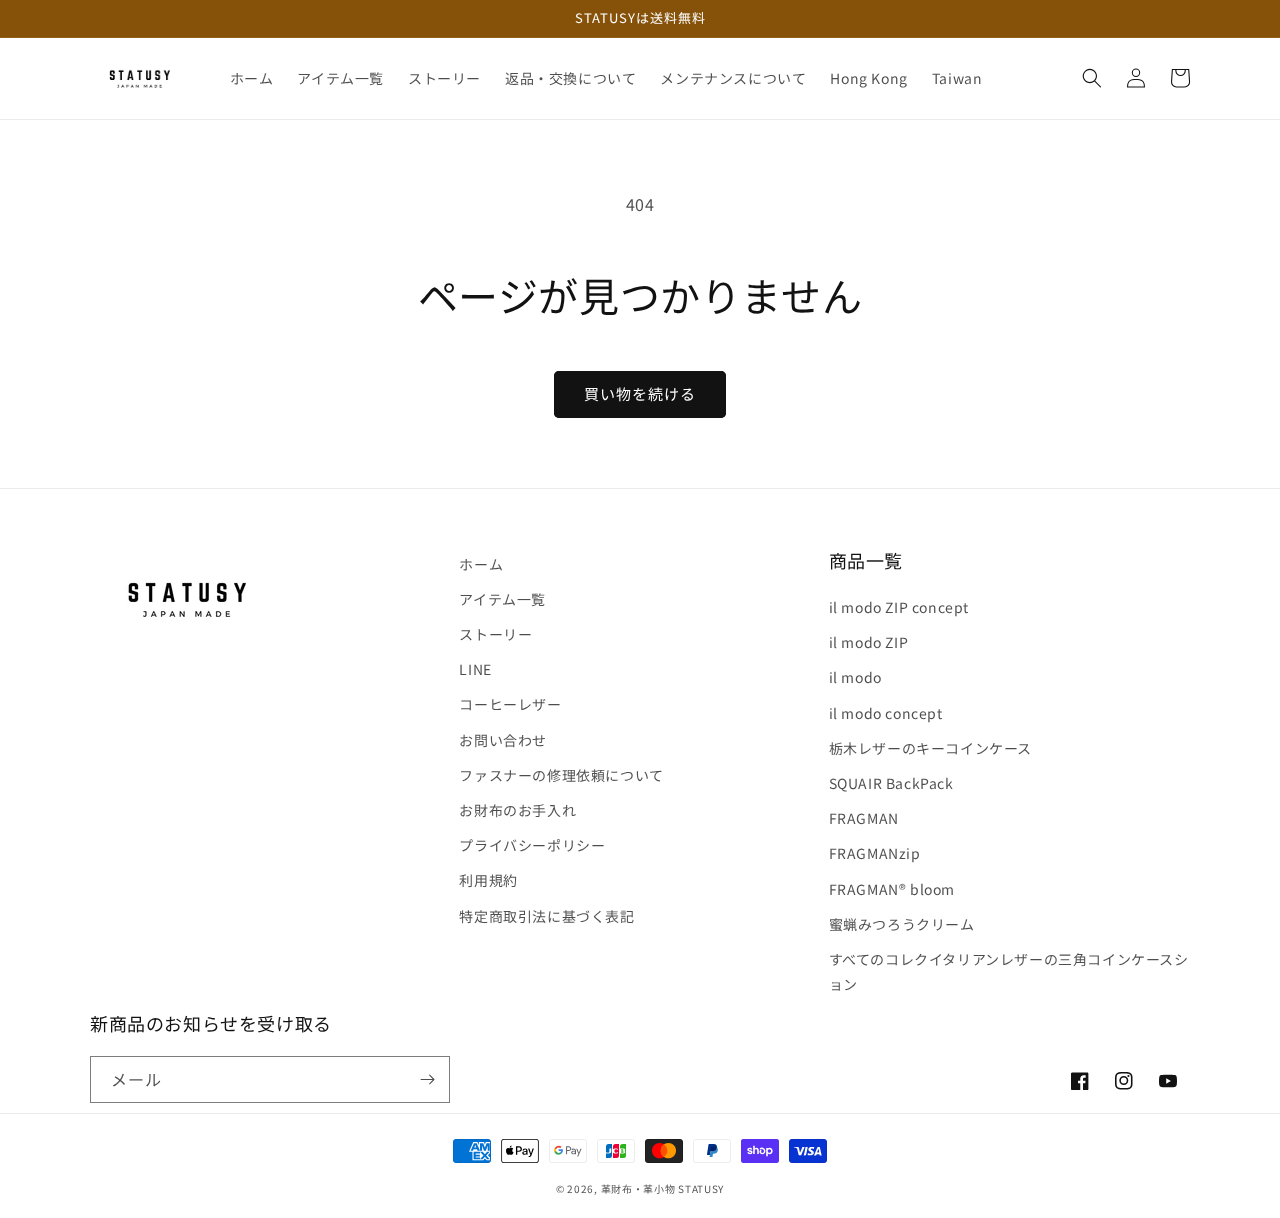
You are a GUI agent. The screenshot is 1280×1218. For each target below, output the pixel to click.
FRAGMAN (864, 818)
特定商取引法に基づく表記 (546, 916)
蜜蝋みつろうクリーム (902, 924)
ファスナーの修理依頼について (561, 775)
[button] (1092, 78)
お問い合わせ (503, 740)
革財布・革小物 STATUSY (663, 1188)
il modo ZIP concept (899, 607)
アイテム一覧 (502, 599)
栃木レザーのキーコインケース (930, 748)
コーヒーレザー (510, 704)
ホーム (481, 564)
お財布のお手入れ (517, 810)
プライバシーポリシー (532, 845)
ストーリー (495, 634)
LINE (475, 669)
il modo (855, 677)
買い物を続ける (640, 393)
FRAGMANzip (875, 853)
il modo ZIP (869, 642)
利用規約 (488, 880)
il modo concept (886, 713)
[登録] (427, 1079)
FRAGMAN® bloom (892, 889)
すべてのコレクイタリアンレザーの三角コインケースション (1009, 971)
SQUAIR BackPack (891, 783)
